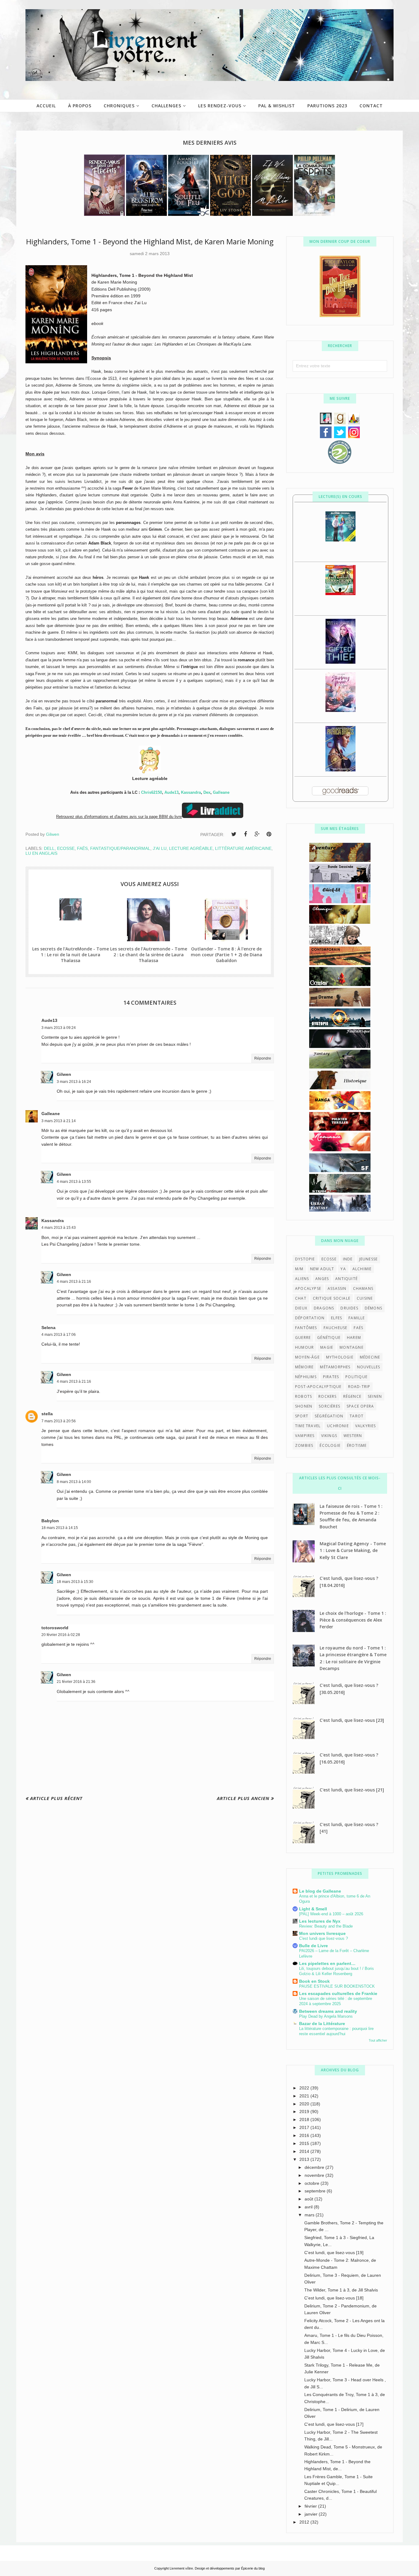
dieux (301, 1308)
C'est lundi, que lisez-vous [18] (334, 2298)
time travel (308, 1426)
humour (304, 1347)
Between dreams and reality (328, 2011)
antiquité (346, 1279)
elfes (336, 1318)
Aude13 (171, 792)
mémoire (304, 1367)
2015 (305, 2143)
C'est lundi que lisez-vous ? (323, 1938)
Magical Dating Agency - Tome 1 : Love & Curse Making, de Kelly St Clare (353, 1550)
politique (356, 1377)
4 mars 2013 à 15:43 (59, 1228)
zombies (304, 1445)
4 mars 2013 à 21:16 (74, 1282)
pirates (331, 1377)
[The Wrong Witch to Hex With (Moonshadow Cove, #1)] (340, 540)
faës (82, 848)
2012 (305, 2522)
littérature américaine (243, 848)
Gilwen (64, 1074)
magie (327, 1347)
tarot (357, 1416)
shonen (304, 1406)
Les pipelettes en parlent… (327, 1963)
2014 (305, 2151)
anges (322, 1279)
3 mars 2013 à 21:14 (59, 1121)
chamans (363, 1288)
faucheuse (336, 1328)
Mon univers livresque (322, 1933)
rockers (327, 1396)
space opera (360, 1406)
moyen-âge (307, 1357)
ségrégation (329, 1416)
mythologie (340, 1357)
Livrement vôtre (181, 2568)
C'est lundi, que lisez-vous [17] (334, 2424)
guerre (303, 1338)
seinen (375, 1396)
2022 (305, 2088)
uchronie (338, 1426)
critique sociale (332, 1298)
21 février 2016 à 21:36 (76, 1682)
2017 (305, 2127)
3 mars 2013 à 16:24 (74, 1082)
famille (357, 1318)
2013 (305, 2159)
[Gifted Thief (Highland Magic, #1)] (340, 662)
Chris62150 (152, 792)
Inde (348, 1259)
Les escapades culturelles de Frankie (338, 1993)
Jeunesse (369, 1259)
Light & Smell (313, 1909)
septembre (316, 2191)
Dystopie (305, 1259)
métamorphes (335, 1367)
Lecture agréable (191, 848)
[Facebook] (245, 834)
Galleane (221, 792)
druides (349, 1308)
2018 (305, 2119)
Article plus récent (56, 1798)
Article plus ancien (243, 1798)
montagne (352, 1347)
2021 (305, 2096)
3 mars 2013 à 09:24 (59, 1028)
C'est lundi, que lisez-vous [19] (334, 2253)
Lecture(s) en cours (340, 497)
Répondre (263, 1058)
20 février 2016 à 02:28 (61, 1635)
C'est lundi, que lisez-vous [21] (352, 1790)
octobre (313, 2183)
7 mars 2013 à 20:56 (59, 1421)
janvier (312, 2514)
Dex (207, 792)
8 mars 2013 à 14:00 (74, 1482)
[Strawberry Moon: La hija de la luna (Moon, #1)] (340, 710)
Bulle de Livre (313, 1946)
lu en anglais (41, 853)
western (353, 1436)
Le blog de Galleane (320, 1891)
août (309, 2199)
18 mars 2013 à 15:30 (75, 1582)
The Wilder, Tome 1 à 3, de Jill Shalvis (341, 2290)
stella (47, 1414)
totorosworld (55, 1628)
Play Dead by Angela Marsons (326, 2016)
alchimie (362, 1269)
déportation (310, 1318)
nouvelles (369, 1367)
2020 (305, 2104)
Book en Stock (314, 1981)
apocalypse (308, 1288)
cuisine (365, 1298)
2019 (305, 2112)
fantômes (306, 1328)
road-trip (359, 1387)
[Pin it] (269, 834)
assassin (337, 1288)
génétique (329, 1338)
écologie (330, 1445)
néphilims (306, 1377)
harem (354, 1338)
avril (309, 2207)
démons (373, 1308)
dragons (324, 1308)
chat (301, 1298)
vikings (329, 1436)
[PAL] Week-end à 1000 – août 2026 (331, 1914)
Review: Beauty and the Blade (326, 1926)
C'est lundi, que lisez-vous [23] (352, 1720)
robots (304, 1396)
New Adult (322, 1269)
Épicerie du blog (253, 2568)
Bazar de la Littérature (322, 2024)
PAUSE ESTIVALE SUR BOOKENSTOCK (337, 1986)
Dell (49, 848)
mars (310, 2215)
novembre (315, 2175)
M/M (299, 1269)
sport (302, 1416)
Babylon (50, 1521)
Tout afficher (378, 2040)
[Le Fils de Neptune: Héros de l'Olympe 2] (340, 594)
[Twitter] (234, 834)
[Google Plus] (257, 834)
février (311, 2506)
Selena (48, 1328)
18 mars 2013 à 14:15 (60, 1528)
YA (343, 1269)
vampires (305, 1436)
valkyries (366, 1426)
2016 (305, 2135)
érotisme (357, 1445)
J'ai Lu (160, 848)
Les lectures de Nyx (320, 1921)
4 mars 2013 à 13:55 (74, 1182)
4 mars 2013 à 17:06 (59, 1335)
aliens (302, 1279)
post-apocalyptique (318, 1387)
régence (352, 1396)
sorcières (329, 1406)
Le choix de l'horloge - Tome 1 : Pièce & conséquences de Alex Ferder (353, 1620)
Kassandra (191, 792)
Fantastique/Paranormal (120, 848)
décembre (315, 2167)
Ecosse (66, 848)
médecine (370, 1357)
